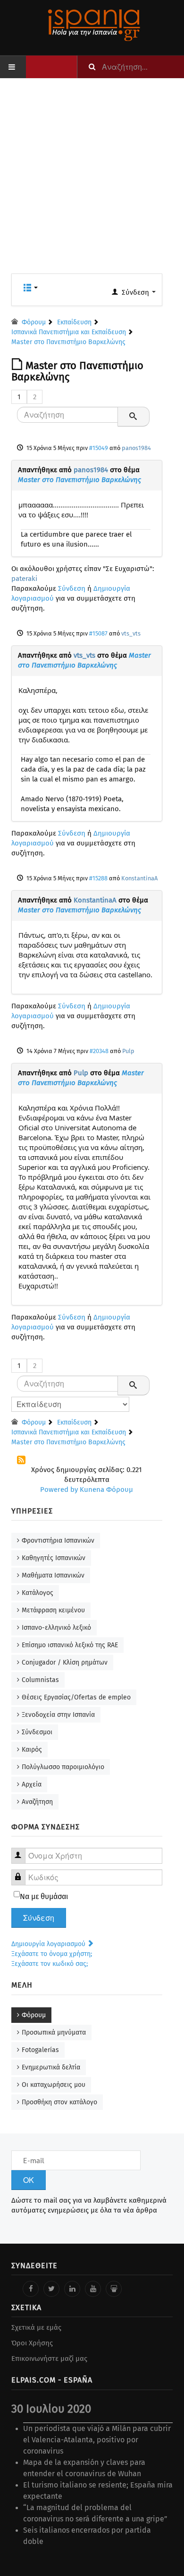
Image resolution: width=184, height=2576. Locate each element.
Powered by (59, 1489)
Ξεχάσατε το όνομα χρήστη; (52, 1954)
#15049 (99, 448)
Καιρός (32, 1750)
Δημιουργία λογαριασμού (49, 1944)
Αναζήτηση (37, 1802)
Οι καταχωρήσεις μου (54, 2085)
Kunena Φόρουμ (106, 1489)
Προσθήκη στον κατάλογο (59, 2102)
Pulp (128, 1051)
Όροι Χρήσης (32, 2343)
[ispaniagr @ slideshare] (114, 2289)
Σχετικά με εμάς (36, 2327)
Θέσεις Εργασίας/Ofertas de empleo (76, 1697)
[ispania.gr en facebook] (31, 2289)
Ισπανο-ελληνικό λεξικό (56, 1628)
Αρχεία (32, 1784)
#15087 (98, 633)
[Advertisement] (92, 182)
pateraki (24, 579)
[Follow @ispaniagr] (51, 2289)
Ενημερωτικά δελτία (51, 2067)
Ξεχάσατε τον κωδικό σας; (50, 1964)
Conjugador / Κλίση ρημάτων (65, 1662)
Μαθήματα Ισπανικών (53, 1575)
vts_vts (131, 633)
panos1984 (136, 448)
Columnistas (40, 1680)
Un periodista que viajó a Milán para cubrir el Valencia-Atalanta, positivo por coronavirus (97, 2440)
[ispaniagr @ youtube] (93, 2289)
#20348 (99, 1051)
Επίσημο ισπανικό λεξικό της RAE (70, 1645)
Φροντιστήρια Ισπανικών (58, 1541)
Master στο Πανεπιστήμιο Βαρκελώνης (79, 480)
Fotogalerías (40, 2050)
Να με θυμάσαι (44, 1896)
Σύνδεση (72, 588)
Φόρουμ (34, 2015)
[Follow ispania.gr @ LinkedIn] (72, 2289)
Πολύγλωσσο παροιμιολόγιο (63, 1767)
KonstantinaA (139, 878)
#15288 (98, 878)
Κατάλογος (38, 1593)
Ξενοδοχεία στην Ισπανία (58, 1715)
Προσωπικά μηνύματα (54, 2033)
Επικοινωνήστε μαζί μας (49, 2359)
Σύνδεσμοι (37, 1732)
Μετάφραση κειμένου (53, 1610)
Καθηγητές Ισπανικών (54, 1558)
